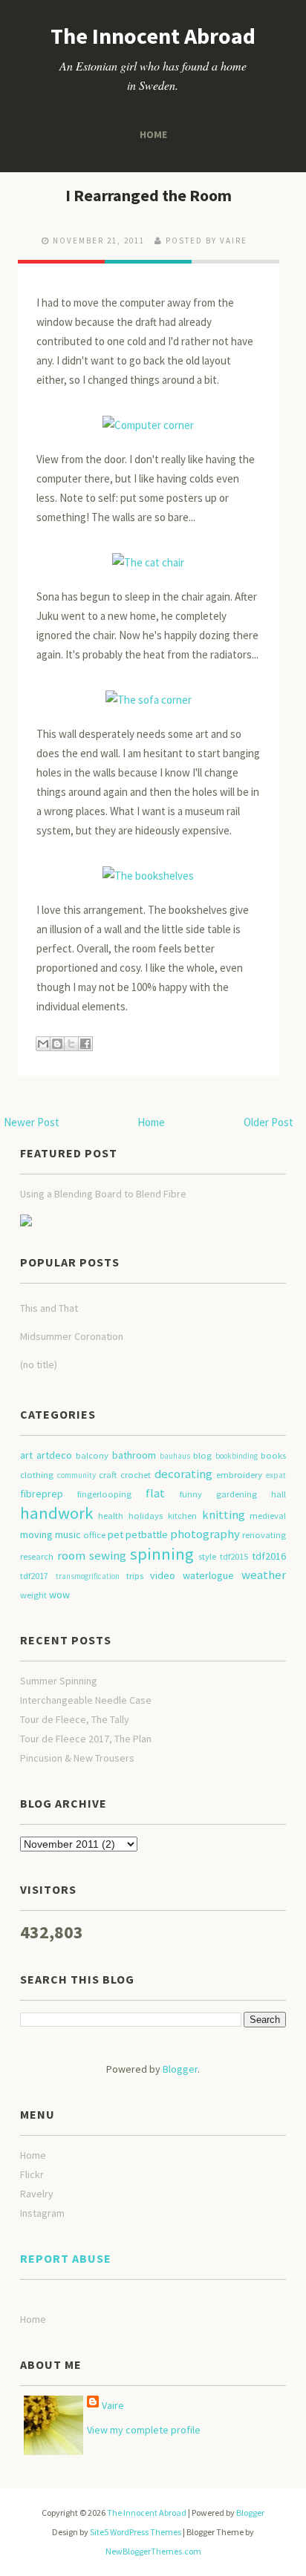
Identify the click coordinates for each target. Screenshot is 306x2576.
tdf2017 (34, 1576)
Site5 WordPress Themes (136, 2532)
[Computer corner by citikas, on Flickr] (148, 418)
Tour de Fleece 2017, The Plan (86, 1739)
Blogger (180, 2069)
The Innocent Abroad (153, 36)
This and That (49, 1308)
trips (135, 1576)
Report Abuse (66, 2258)
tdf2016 (269, 1556)
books (273, 1455)
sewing (108, 1555)
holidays (146, 1516)
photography (205, 1534)
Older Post (268, 1122)
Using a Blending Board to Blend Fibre (103, 1194)
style (207, 1556)
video (163, 1575)
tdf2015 (234, 1556)
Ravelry (37, 2194)
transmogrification (88, 1576)
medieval (268, 1516)
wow (59, 1595)
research (37, 1556)
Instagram (42, 2213)
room (71, 1555)
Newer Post (32, 1122)
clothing (37, 1475)
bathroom (134, 1455)
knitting (224, 1514)
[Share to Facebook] (85, 1044)
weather (264, 1575)
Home (153, 134)
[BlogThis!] (57, 1044)
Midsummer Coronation (72, 1336)
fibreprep (42, 1494)
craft (108, 1475)
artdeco (54, 1455)
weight (33, 1595)
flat (155, 1493)
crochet (136, 1475)
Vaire (113, 2405)
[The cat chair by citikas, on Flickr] (148, 556)
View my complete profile (144, 2430)
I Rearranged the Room (149, 195)
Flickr (32, 2174)
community (76, 1475)
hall (279, 1494)
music (68, 1534)
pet (115, 1534)
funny (191, 1494)
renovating (264, 1535)
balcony (92, 1455)
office (94, 1535)
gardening (237, 1494)
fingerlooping (104, 1494)
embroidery (239, 1475)
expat (276, 1475)
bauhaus (175, 1456)
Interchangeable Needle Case (86, 1700)
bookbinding (237, 1456)
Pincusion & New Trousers (77, 1758)
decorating (183, 1474)
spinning (162, 1554)
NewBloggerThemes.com (153, 2551)
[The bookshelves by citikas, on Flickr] (148, 869)
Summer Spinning (59, 1681)
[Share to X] (71, 1044)
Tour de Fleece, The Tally (75, 1719)
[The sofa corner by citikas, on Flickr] (149, 693)
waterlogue (208, 1575)
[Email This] (43, 1044)
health (111, 1516)
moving (36, 1534)
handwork (56, 1513)
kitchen (182, 1516)
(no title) (39, 1364)
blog (202, 1455)
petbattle (147, 1534)
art (26, 1455)
